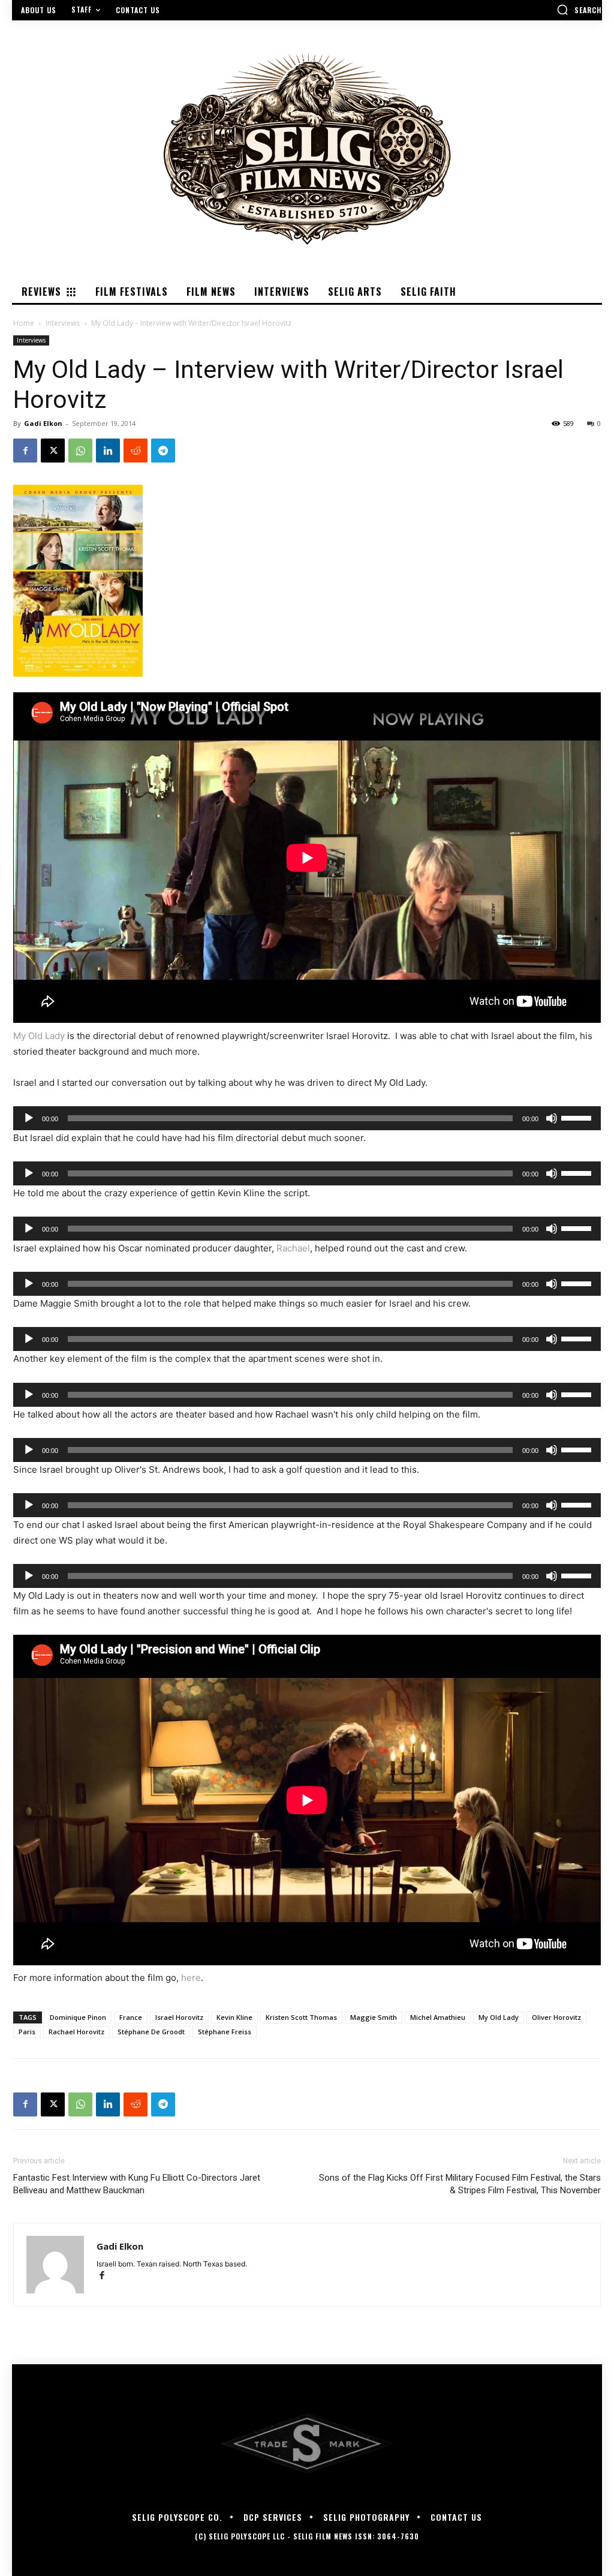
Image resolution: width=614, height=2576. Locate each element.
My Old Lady (39, 1036)
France (131, 2017)
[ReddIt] (136, 451)
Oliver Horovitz (556, 2017)
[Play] (29, 1118)
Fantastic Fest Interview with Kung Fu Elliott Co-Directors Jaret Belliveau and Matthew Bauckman (137, 2184)
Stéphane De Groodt (151, 2032)
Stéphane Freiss (225, 2032)
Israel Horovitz (179, 2017)
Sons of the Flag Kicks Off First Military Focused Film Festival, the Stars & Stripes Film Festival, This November (460, 2184)
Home (24, 323)
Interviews (63, 323)
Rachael (293, 1248)
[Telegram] (163, 451)
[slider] (578, 1117)
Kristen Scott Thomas (301, 2017)
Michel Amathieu (438, 2017)
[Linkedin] (108, 451)
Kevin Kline (234, 2017)
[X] (53, 451)
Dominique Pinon (78, 2017)
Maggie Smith (374, 2017)
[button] (579, 10)
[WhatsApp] (80, 451)
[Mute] (552, 1118)
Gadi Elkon (43, 423)
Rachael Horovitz (76, 2032)
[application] (307, 1118)
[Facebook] (25, 451)
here (191, 1978)
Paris (27, 2032)
